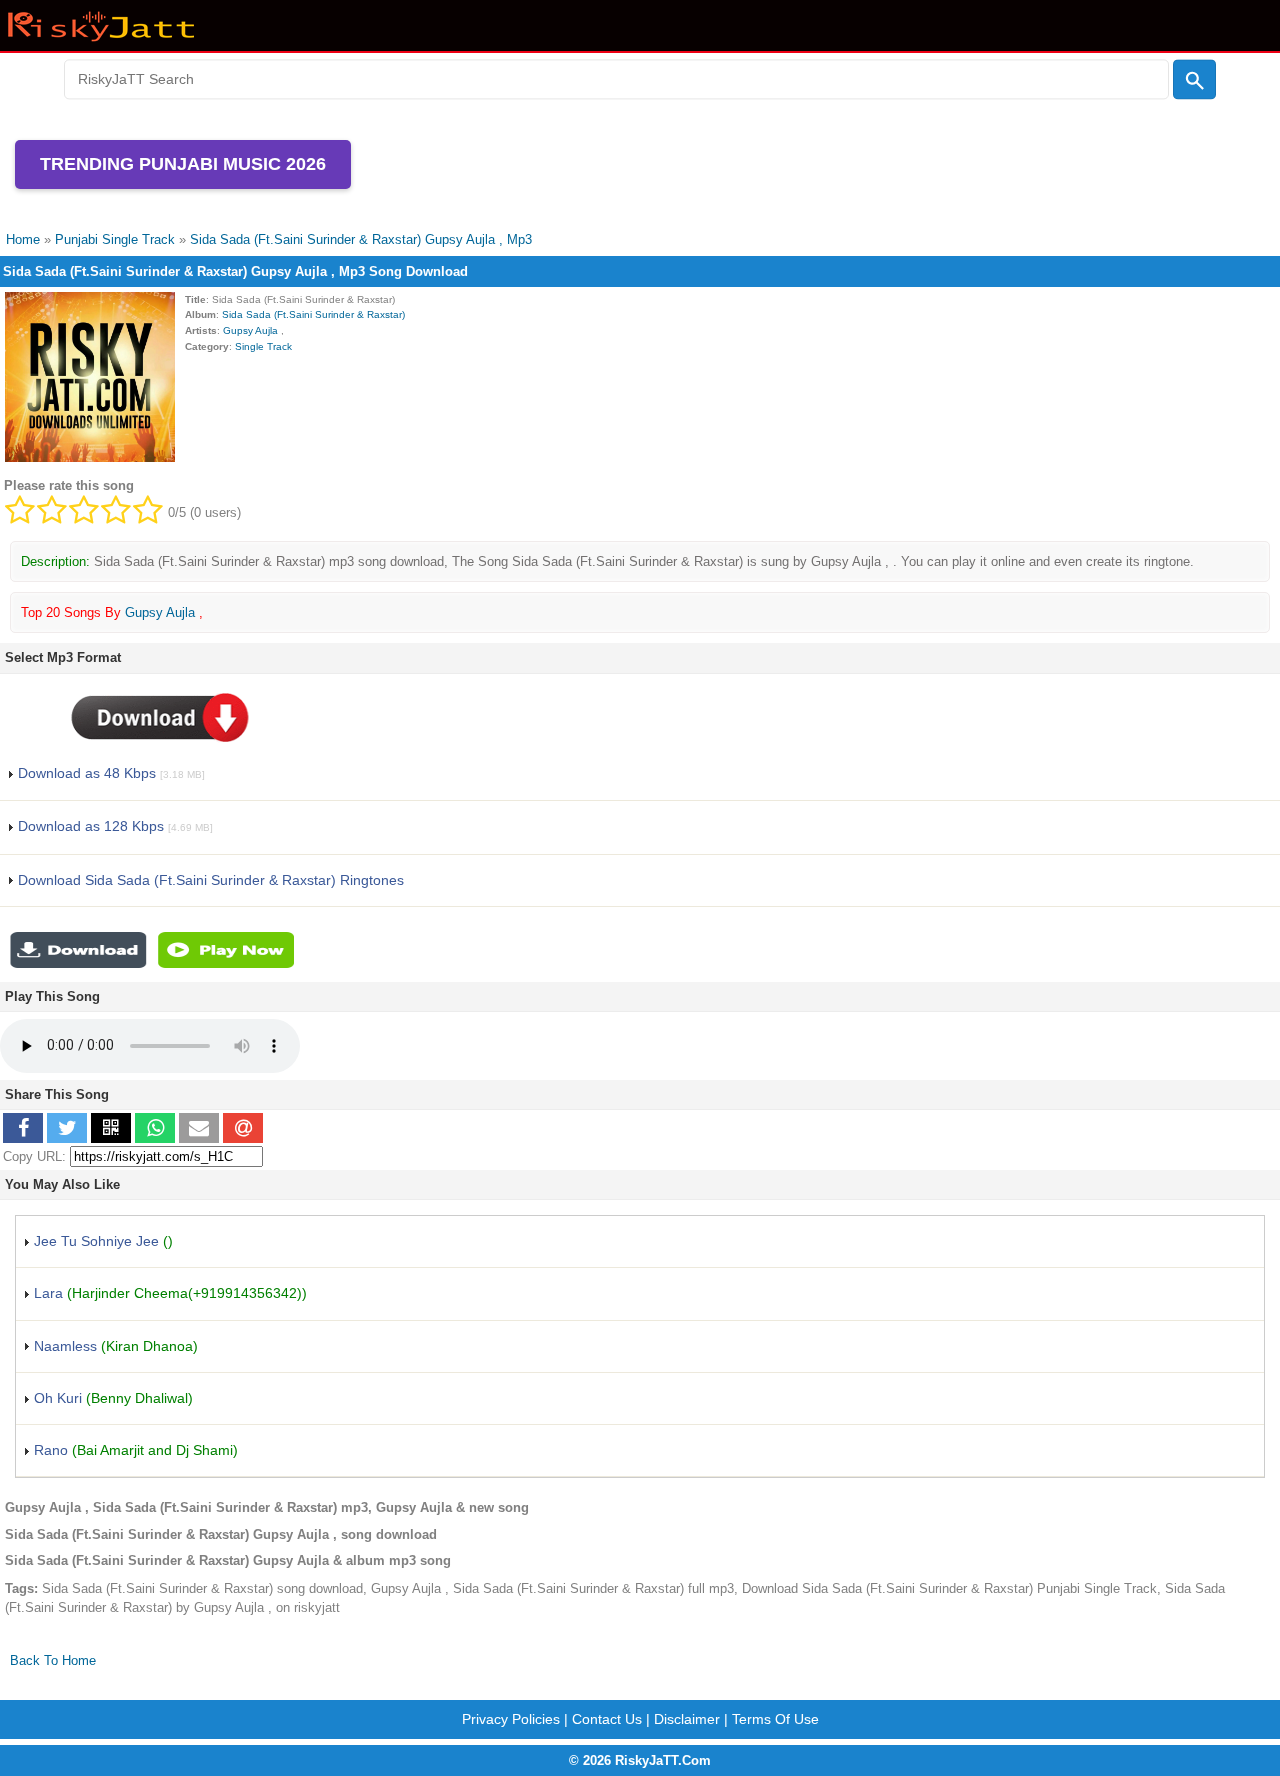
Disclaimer (687, 1719)
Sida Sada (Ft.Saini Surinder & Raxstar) (313, 314)
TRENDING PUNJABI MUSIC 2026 (183, 164)
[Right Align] (1194, 80)
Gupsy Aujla (252, 330)
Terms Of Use (775, 1719)
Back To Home (53, 1660)
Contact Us (607, 1719)
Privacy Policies (511, 1719)
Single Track (263, 346)
